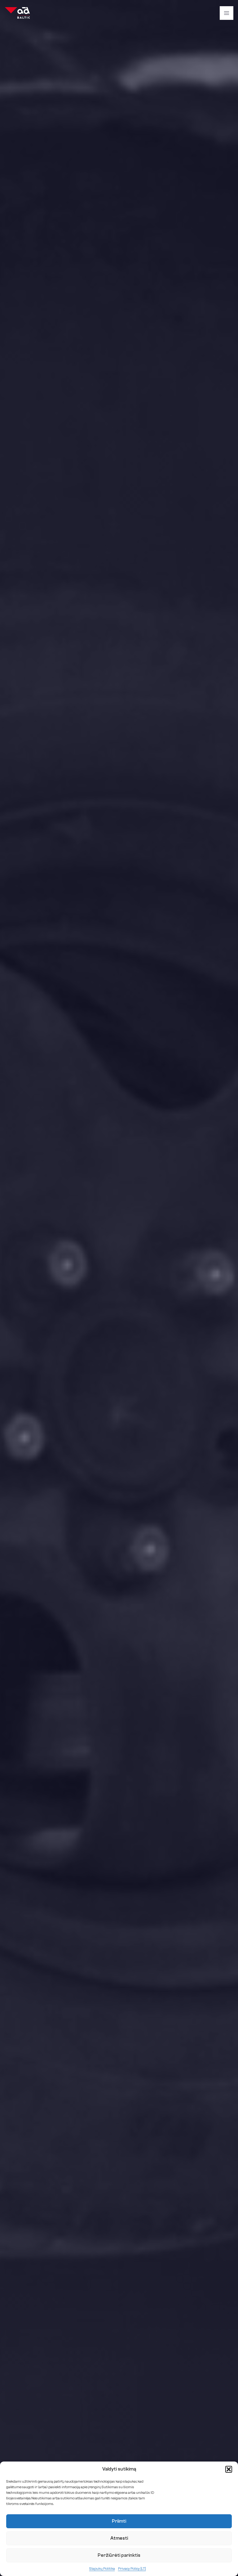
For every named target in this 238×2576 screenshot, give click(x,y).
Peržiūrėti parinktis (119, 2555)
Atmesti (119, 2538)
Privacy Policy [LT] (132, 2569)
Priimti (119, 2521)
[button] (229, 2469)
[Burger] (227, 13)
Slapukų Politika (102, 2569)
